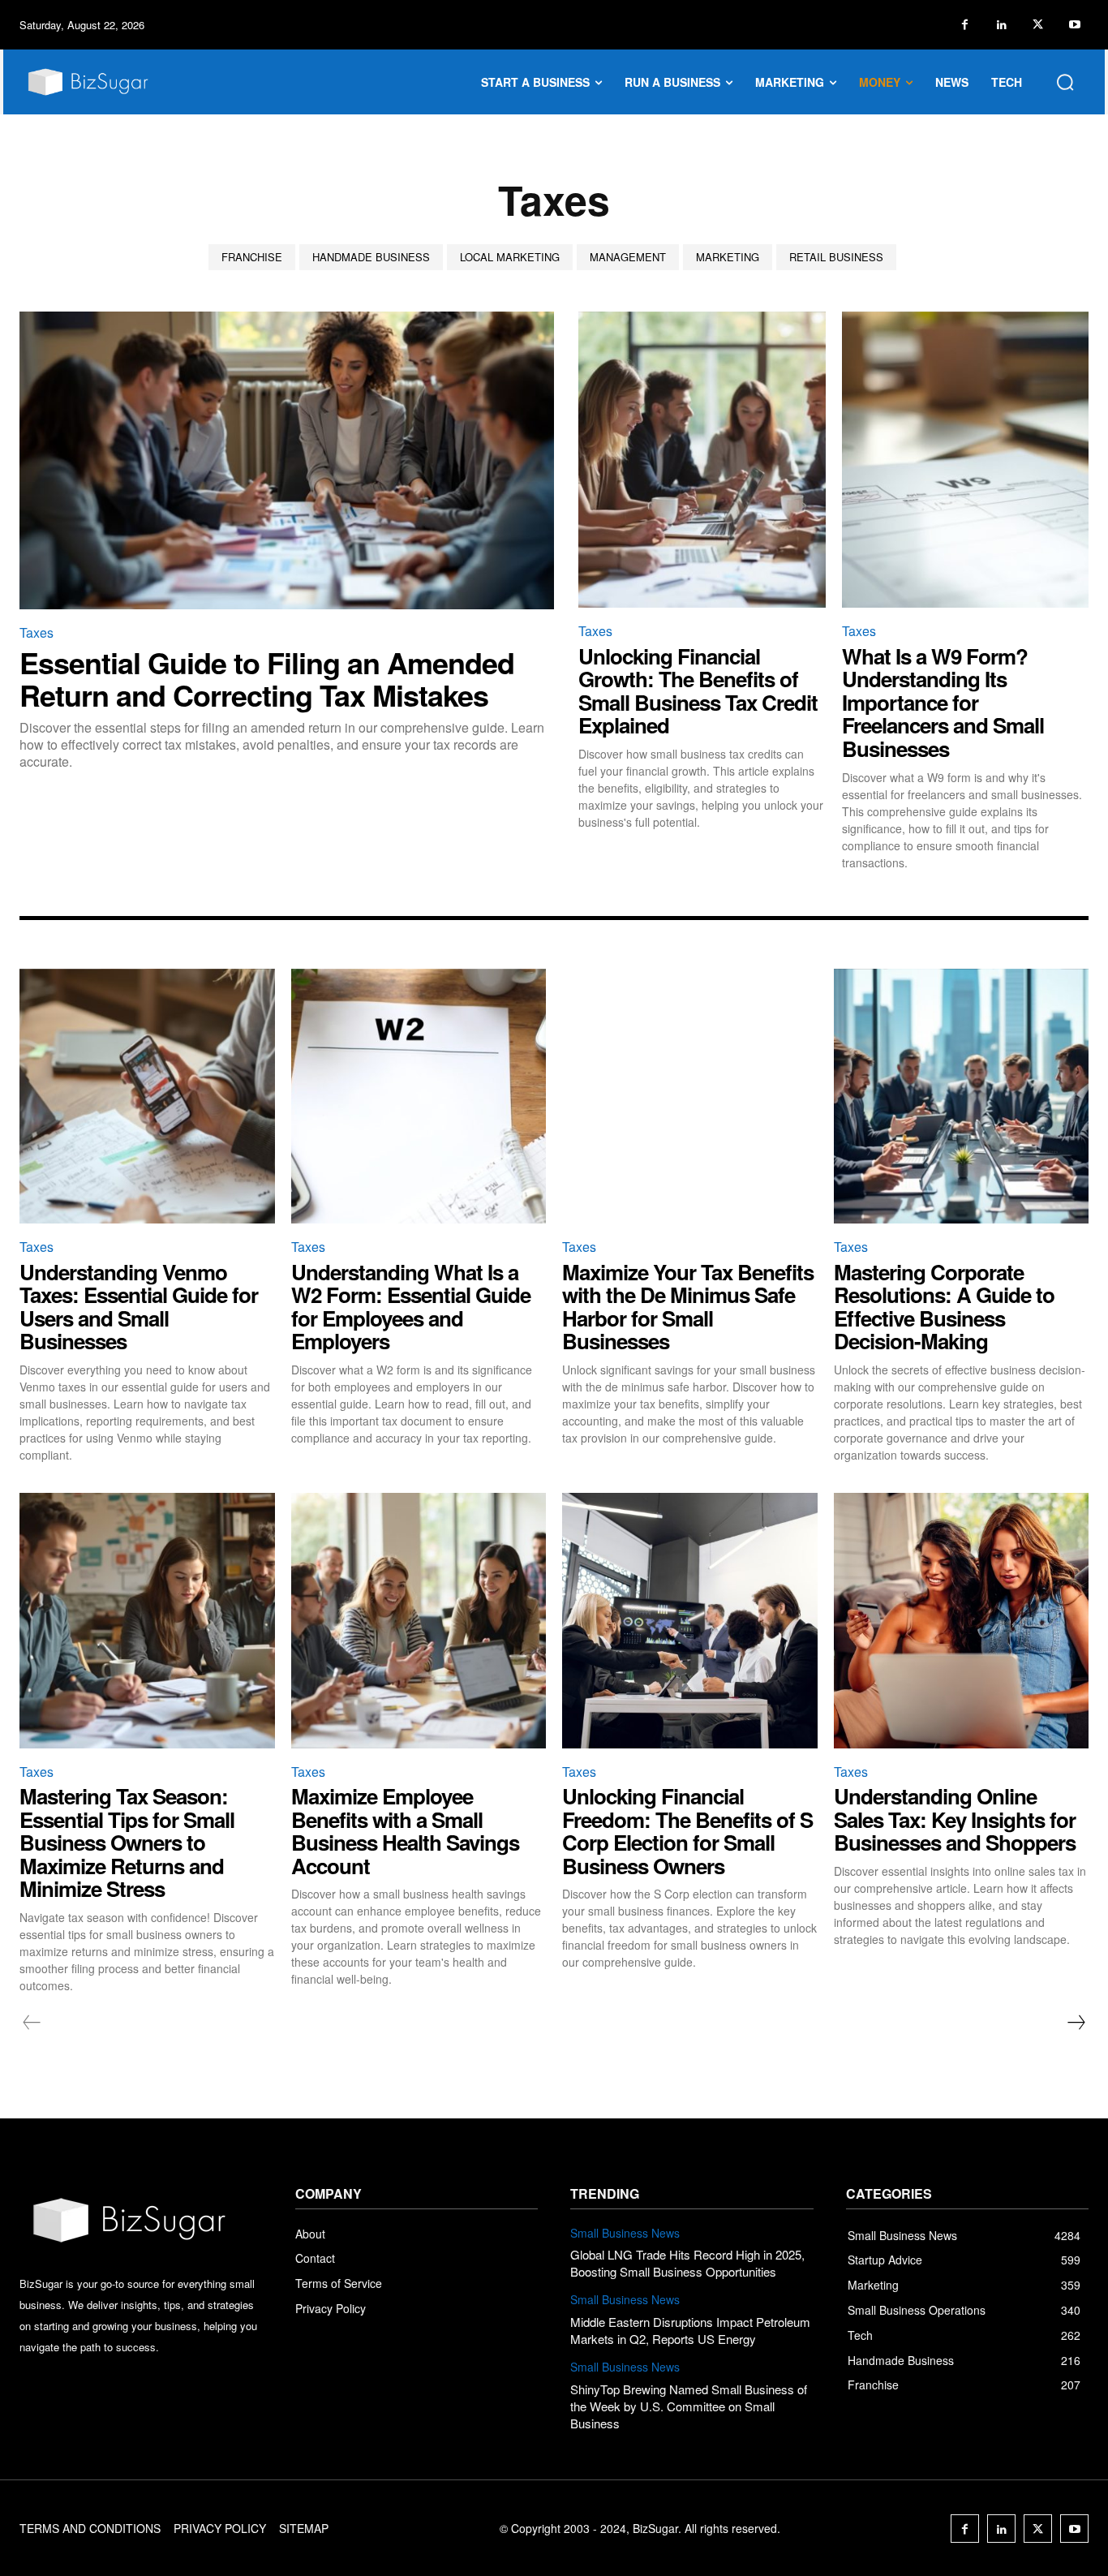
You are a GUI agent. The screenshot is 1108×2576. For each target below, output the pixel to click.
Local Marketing (510, 257)
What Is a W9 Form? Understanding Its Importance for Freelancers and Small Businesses (943, 702)
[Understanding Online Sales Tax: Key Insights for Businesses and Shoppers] (962, 1621)
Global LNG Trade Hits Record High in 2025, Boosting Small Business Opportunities (687, 2263)
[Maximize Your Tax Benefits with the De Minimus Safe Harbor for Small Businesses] (690, 1097)
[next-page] (1076, 2023)
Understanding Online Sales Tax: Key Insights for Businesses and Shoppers (955, 1819)
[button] (1065, 82)
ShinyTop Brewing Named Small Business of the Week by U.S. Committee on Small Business (689, 2406)
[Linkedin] (1001, 25)
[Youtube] (1074, 25)
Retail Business (836, 257)
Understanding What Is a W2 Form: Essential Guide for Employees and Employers (411, 1307)
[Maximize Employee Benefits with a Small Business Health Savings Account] (419, 1621)
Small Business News (625, 2233)
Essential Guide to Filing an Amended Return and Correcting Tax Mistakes (267, 678)
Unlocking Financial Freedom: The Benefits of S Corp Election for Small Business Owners (687, 1831)
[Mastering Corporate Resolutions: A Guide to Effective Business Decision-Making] (962, 1097)
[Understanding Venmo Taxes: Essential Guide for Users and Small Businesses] (147, 1097)
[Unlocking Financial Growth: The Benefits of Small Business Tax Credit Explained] (702, 460)
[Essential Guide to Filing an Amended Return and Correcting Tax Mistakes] (287, 461)
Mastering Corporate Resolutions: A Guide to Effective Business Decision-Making (944, 1307)
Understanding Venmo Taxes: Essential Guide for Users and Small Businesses (139, 1307)
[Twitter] (1038, 25)
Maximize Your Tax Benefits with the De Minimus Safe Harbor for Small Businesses (688, 1307)
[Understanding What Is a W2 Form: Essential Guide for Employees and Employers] (419, 1097)
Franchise (252, 257)
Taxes (37, 632)
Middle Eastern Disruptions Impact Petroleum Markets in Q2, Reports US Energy (690, 2330)
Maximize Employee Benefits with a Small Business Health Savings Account (405, 1831)
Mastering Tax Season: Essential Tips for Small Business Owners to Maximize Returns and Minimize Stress (127, 1842)
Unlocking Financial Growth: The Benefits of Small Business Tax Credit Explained (698, 691)
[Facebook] (965, 25)
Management (628, 257)
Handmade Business (371, 257)
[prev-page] (32, 2023)
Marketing (728, 257)
